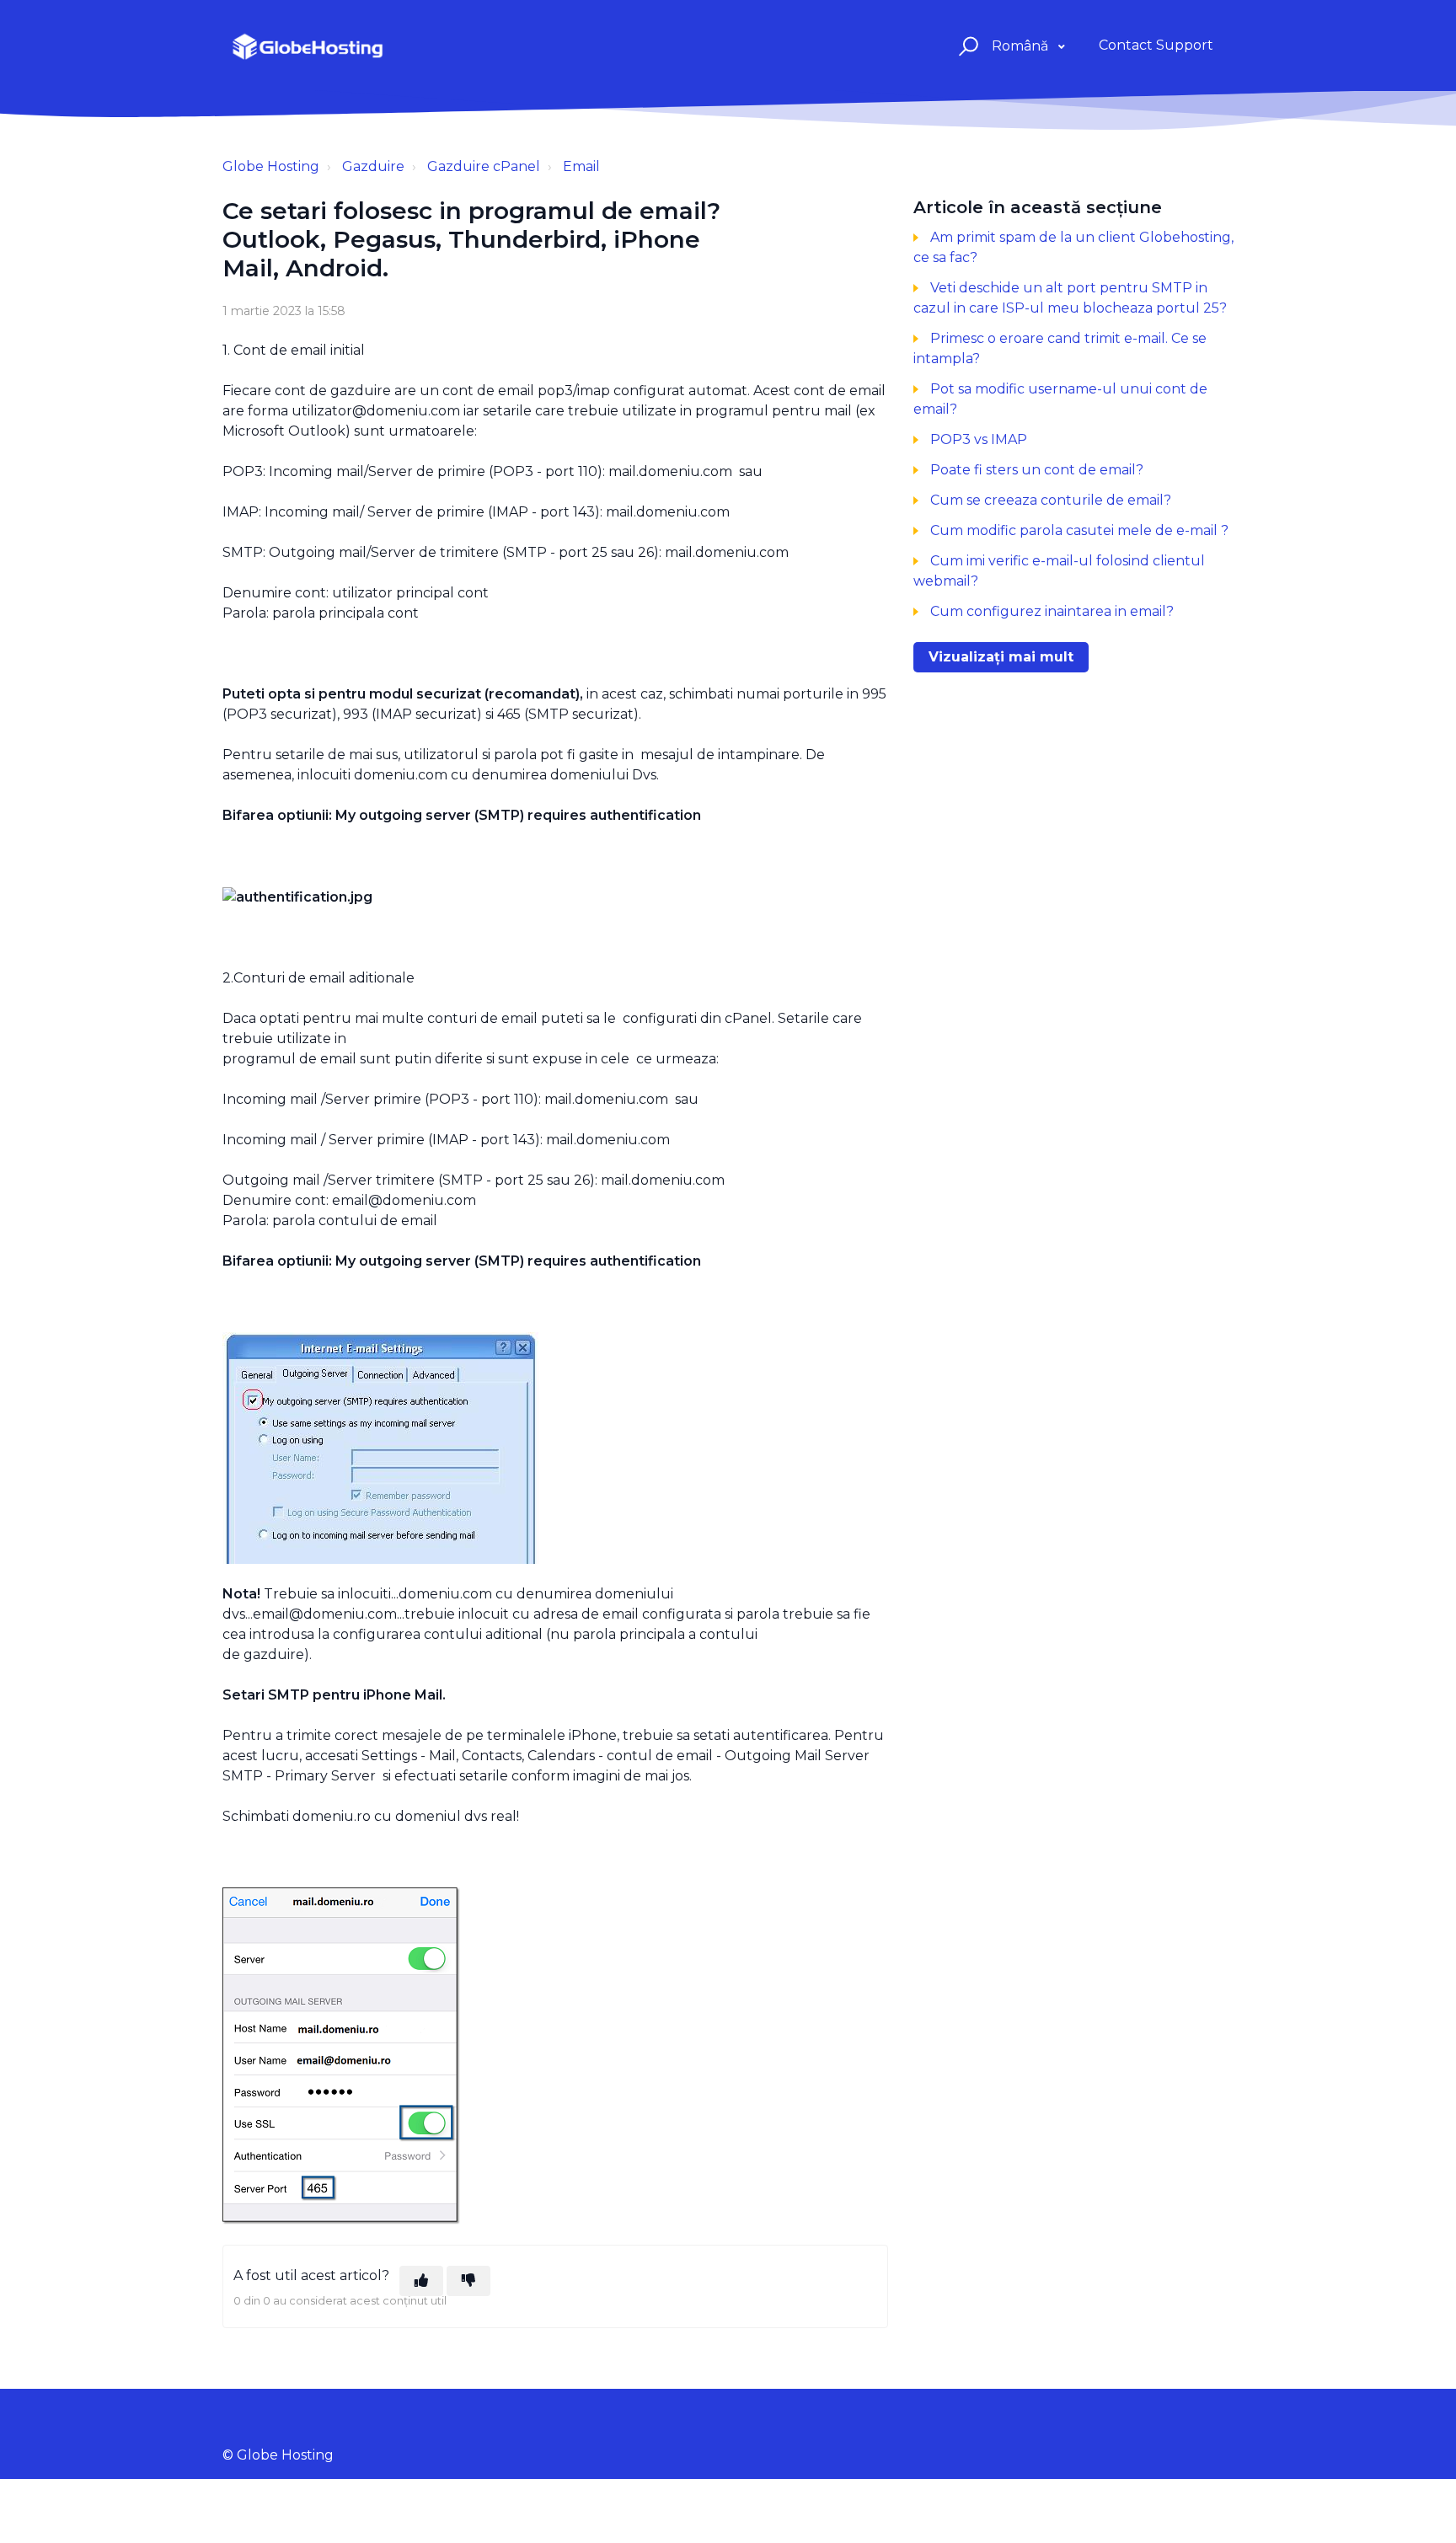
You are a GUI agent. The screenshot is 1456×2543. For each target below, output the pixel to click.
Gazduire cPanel (484, 166)
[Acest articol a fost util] (421, 2281)
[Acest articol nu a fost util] (468, 2281)
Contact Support (1156, 45)
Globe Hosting (271, 166)
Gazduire (373, 166)
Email (581, 166)
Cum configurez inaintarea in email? (1052, 611)
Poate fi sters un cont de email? (1037, 470)
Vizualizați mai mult (1001, 657)
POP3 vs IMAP (979, 439)
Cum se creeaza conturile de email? (1051, 500)
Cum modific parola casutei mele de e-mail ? (1079, 530)
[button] (966, 46)
